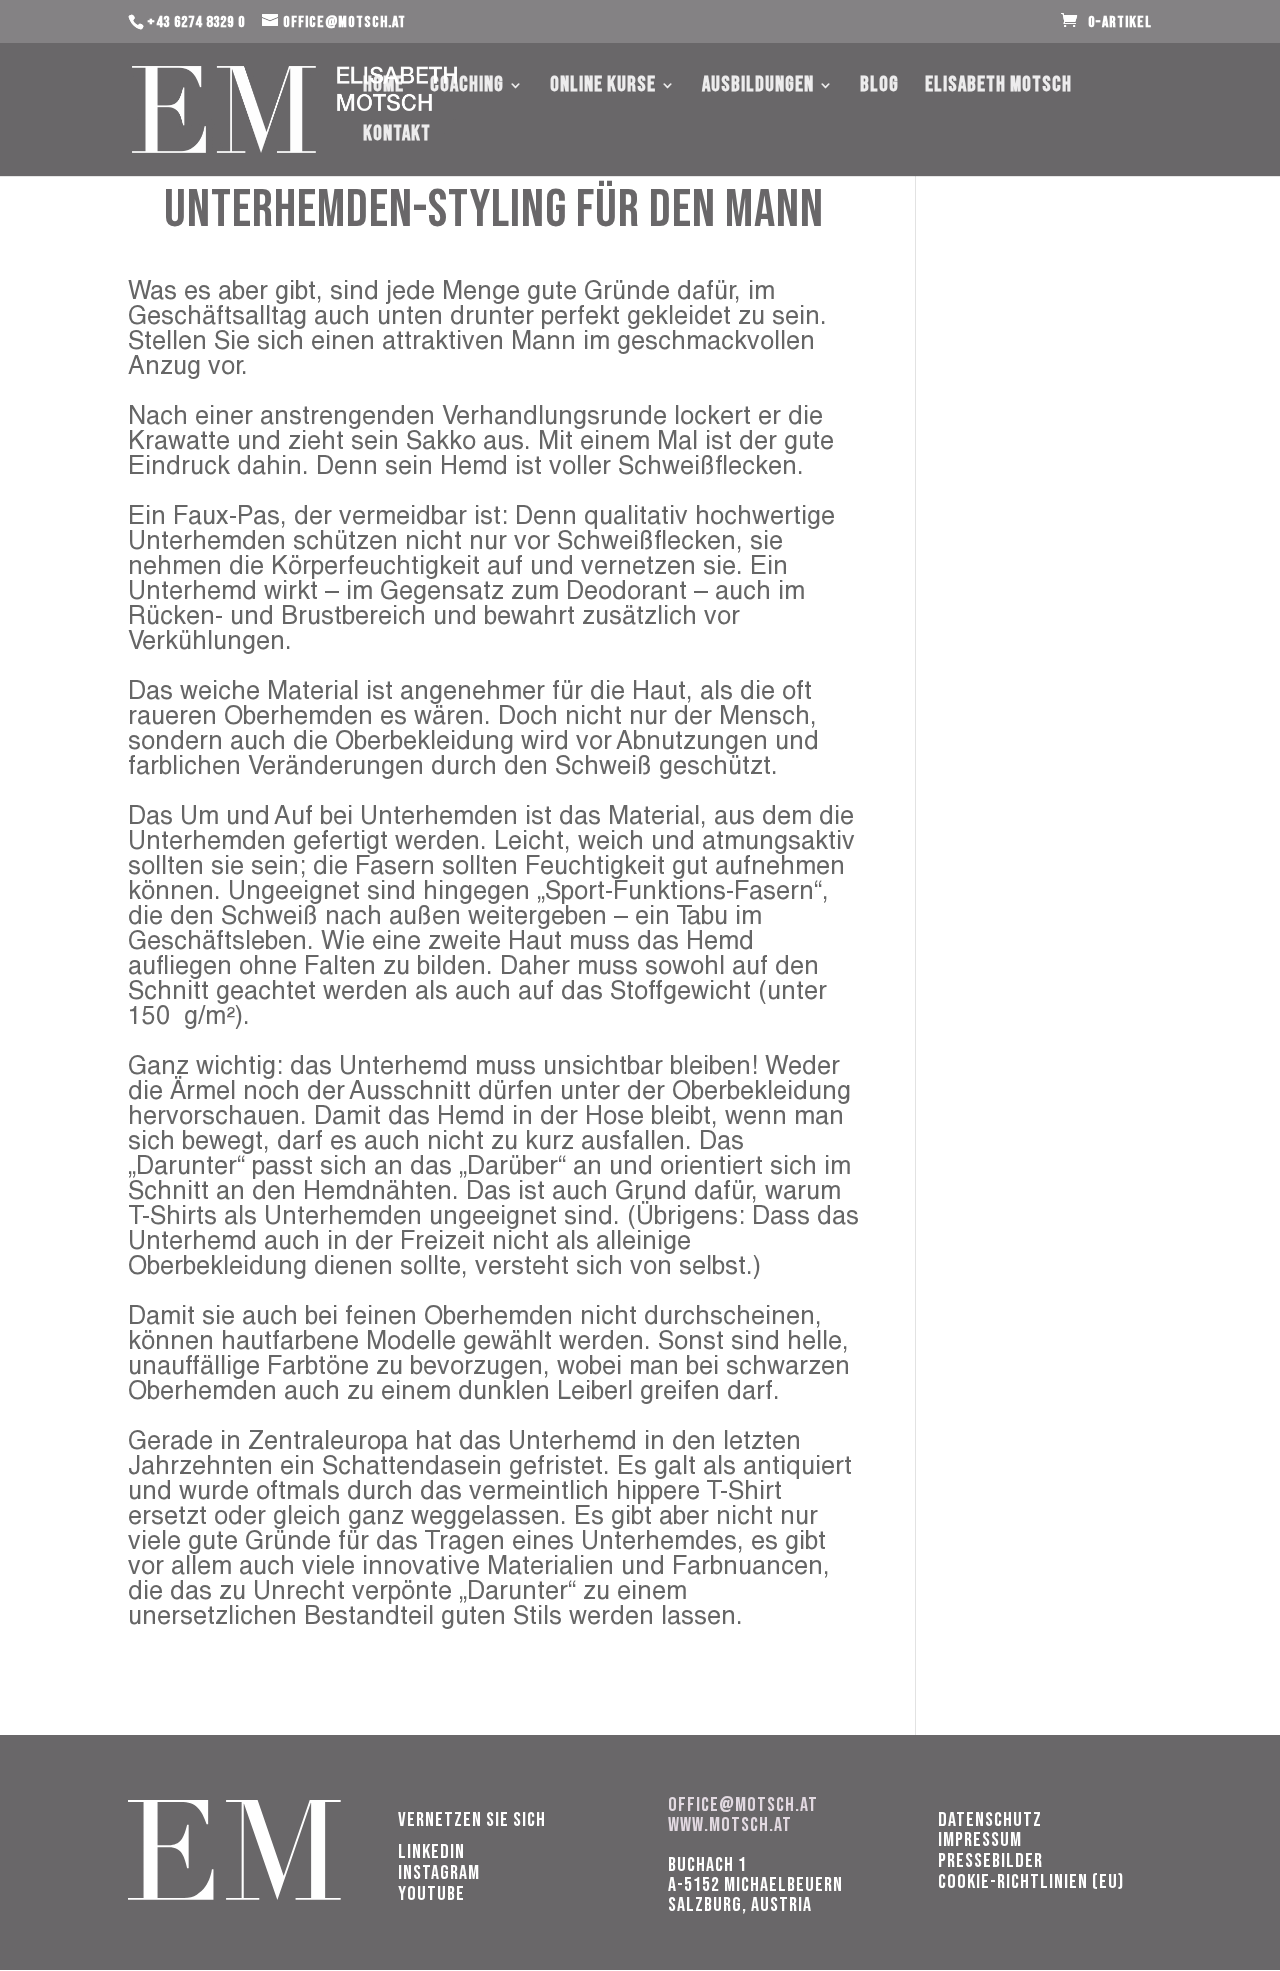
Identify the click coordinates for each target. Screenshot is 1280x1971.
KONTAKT (397, 136)
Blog (879, 87)
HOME (383, 87)
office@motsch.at (743, 1805)
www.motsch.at (730, 1825)
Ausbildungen (758, 87)
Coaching (467, 87)
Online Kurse (603, 87)
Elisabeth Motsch (998, 87)
